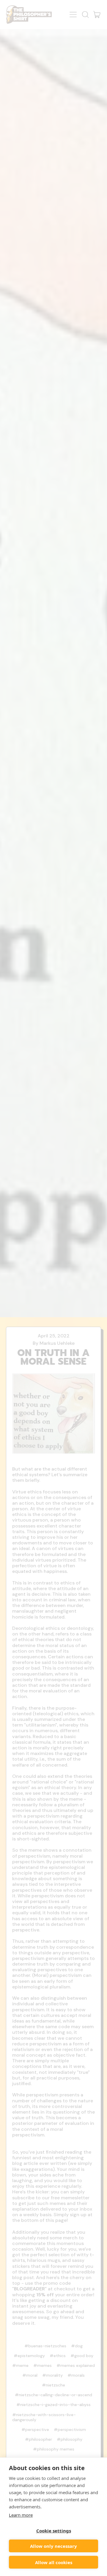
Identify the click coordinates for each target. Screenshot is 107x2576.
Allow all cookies (54, 2562)
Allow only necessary (53, 2546)
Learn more (21, 2515)
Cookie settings (54, 2531)
